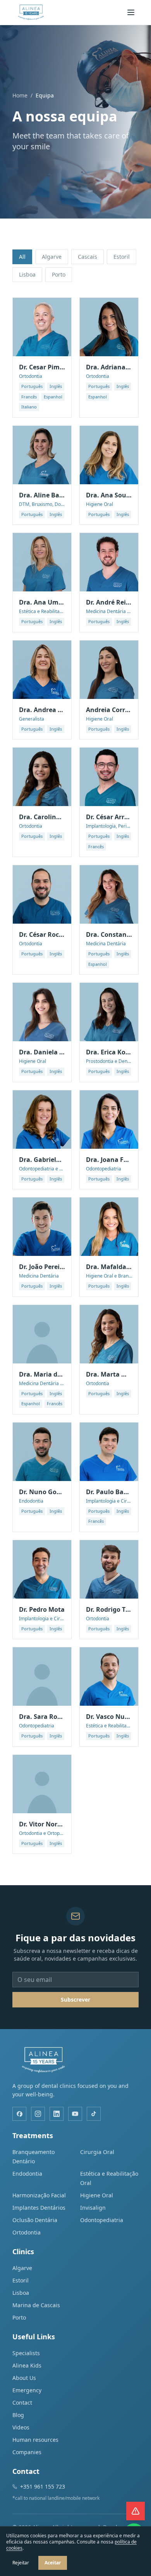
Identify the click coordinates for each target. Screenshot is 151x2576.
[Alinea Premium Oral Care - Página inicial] (31, 12)
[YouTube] (75, 2114)
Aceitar (53, 2563)
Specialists (26, 2353)
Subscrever (75, 1999)
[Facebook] (19, 2114)
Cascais (88, 257)
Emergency (27, 2390)
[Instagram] (38, 2114)
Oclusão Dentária (35, 2220)
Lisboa (27, 274)
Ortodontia (27, 2232)
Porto (59, 274)
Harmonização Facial (39, 2195)
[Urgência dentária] (136, 2511)
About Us (24, 2378)
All (22, 257)
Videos (21, 2427)
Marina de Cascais (36, 2305)
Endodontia (27, 2174)
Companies (27, 2452)
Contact (22, 2403)
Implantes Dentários (39, 2208)
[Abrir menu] (131, 12)
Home (20, 95)
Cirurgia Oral (97, 2152)
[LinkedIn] (57, 2114)
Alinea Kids (27, 2365)
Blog (18, 2415)
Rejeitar (21, 2563)
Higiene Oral (97, 2195)
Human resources (35, 2440)
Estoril (122, 257)
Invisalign (93, 2208)
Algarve (52, 257)
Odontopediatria (102, 2220)
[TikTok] (94, 2114)
